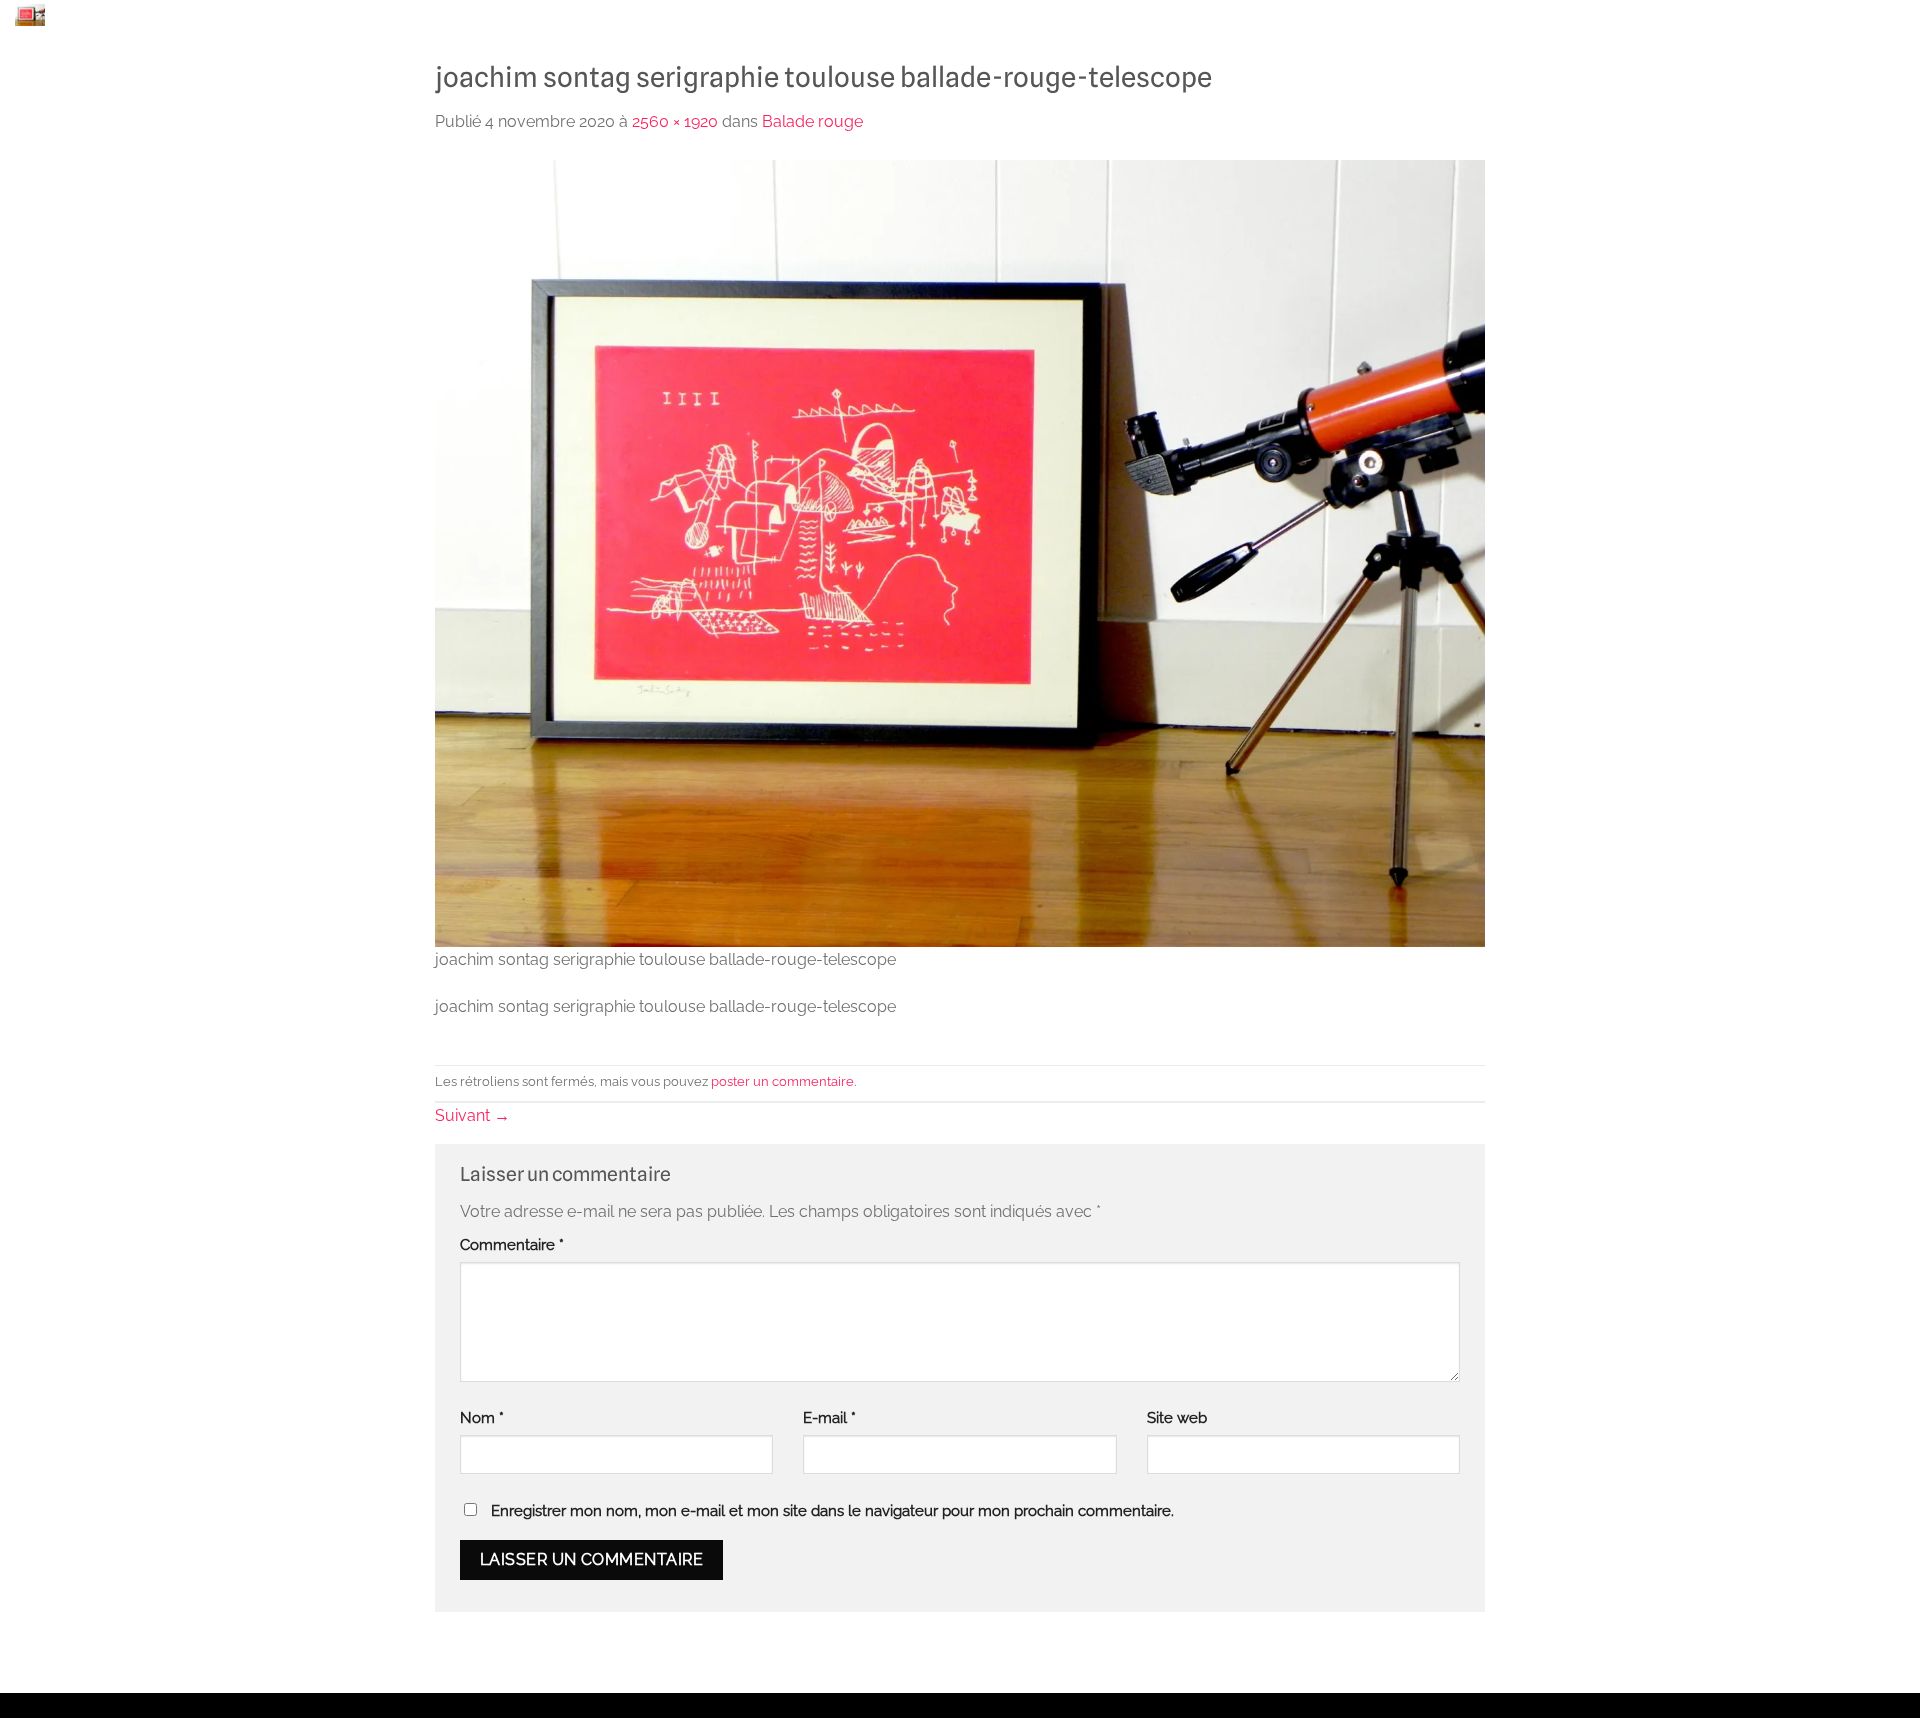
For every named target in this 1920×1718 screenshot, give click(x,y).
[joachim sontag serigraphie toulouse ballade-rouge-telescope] (960, 551)
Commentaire (512, 1244)
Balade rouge (812, 121)
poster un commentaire (782, 1081)
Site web (1177, 1417)
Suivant (472, 1115)
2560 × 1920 (675, 121)
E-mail (829, 1417)
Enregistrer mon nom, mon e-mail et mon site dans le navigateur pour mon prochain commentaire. (832, 1510)
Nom (482, 1417)
